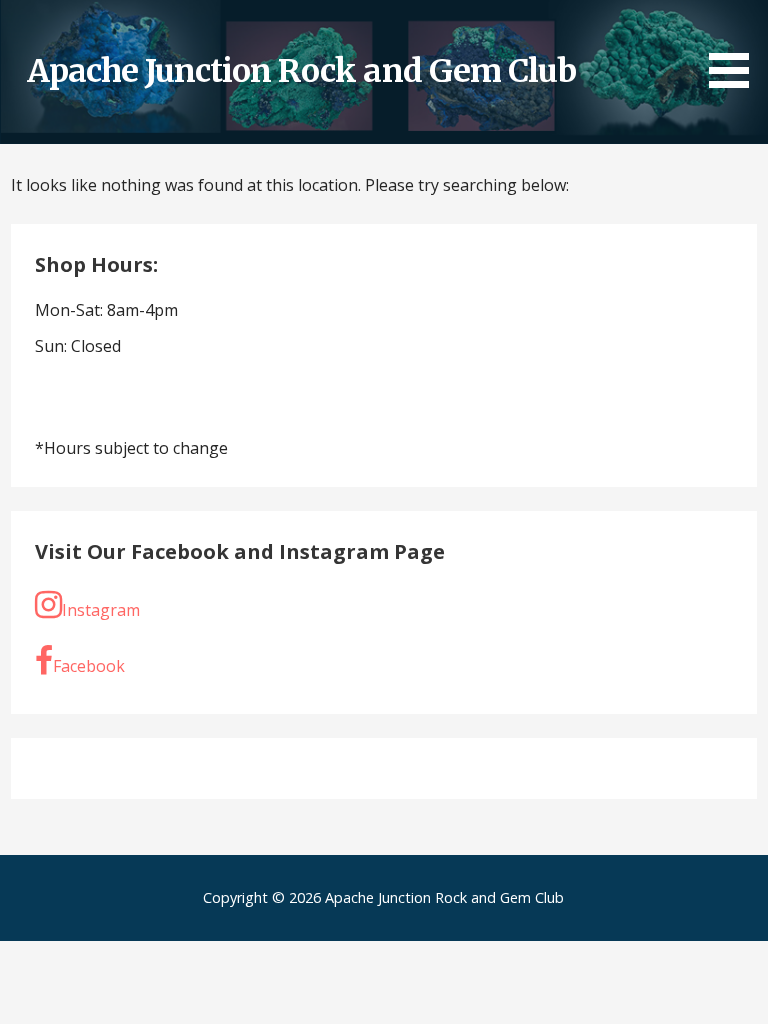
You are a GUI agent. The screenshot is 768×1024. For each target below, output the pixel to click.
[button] (736, 47)
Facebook (89, 666)
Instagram (101, 610)
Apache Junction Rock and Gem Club (301, 71)
